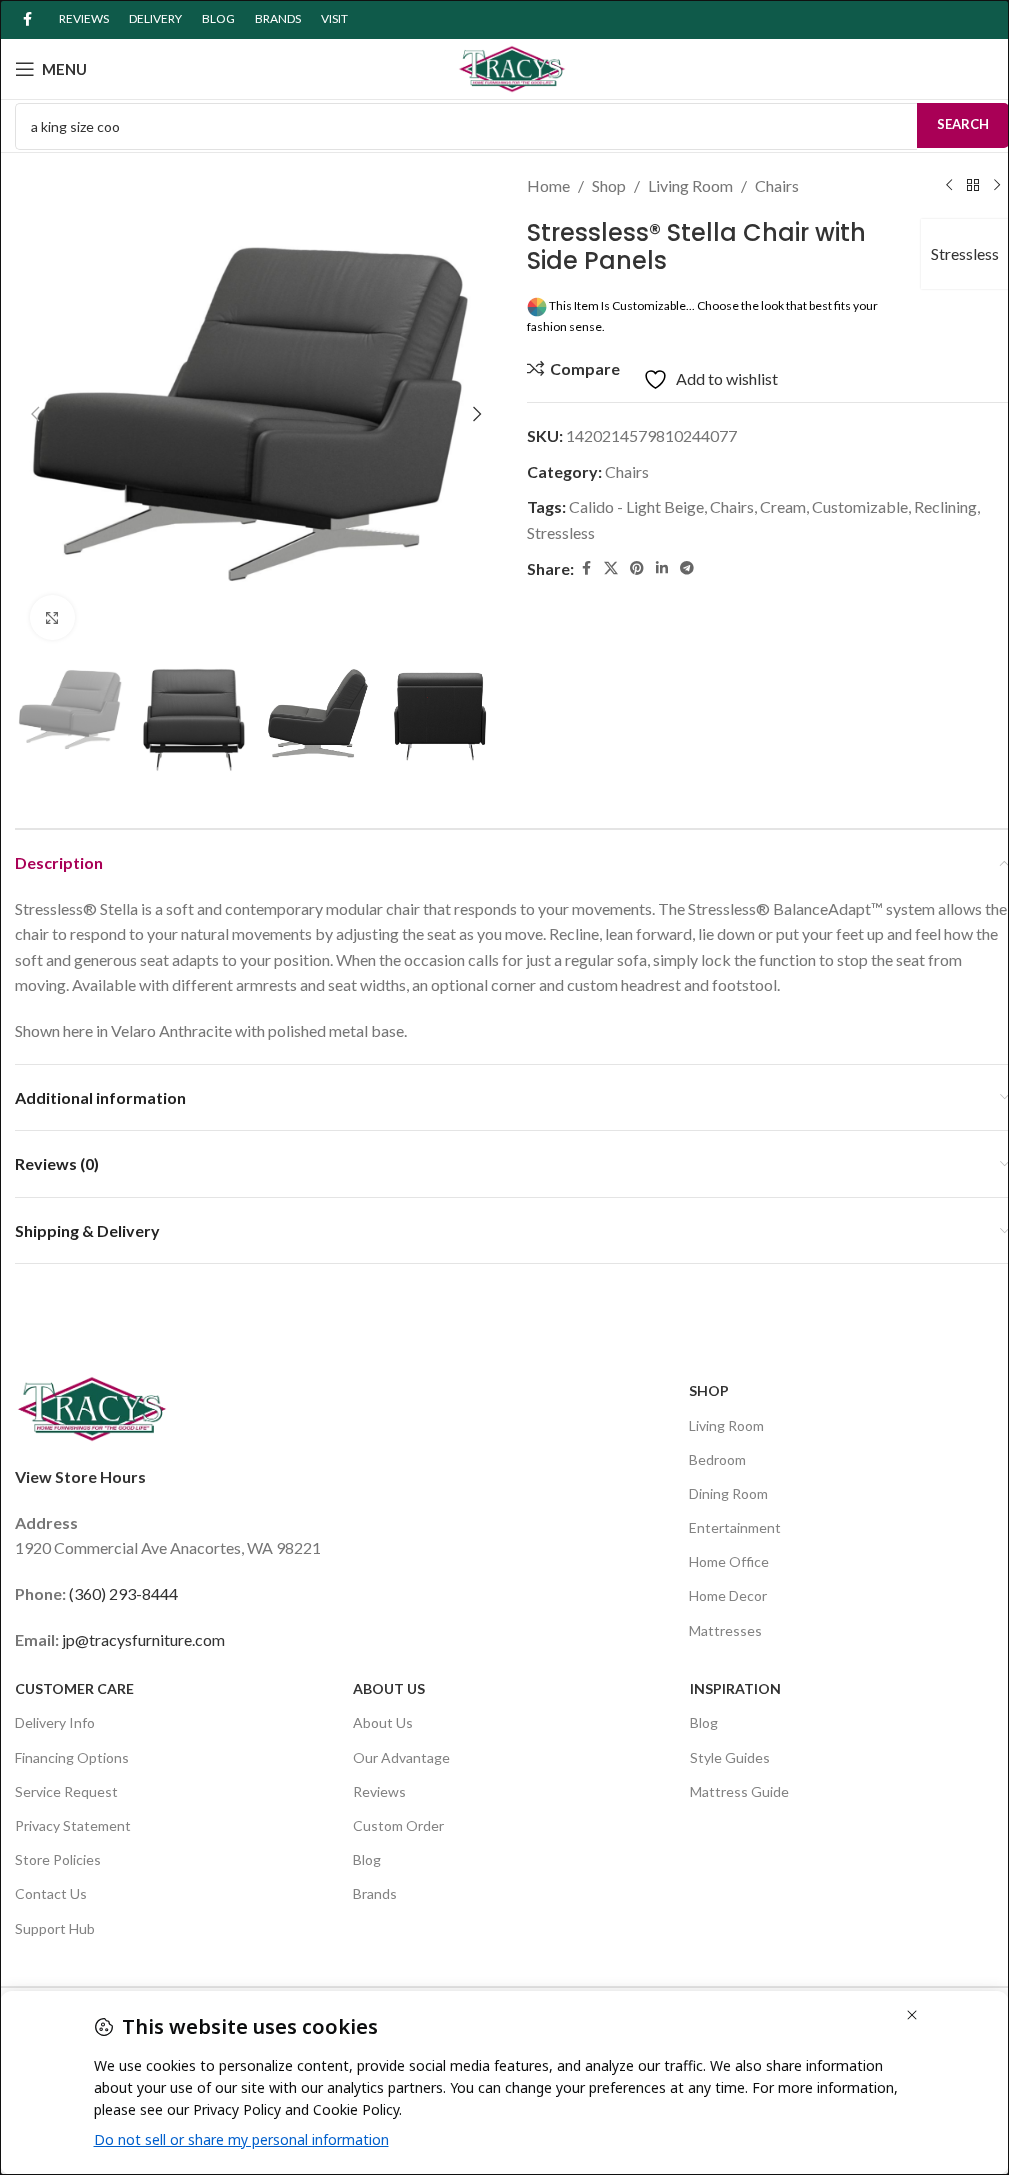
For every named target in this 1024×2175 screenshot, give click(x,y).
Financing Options (72, 1757)
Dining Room (728, 1493)
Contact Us (51, 1893)
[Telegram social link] (687, 568)
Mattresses (725, 1630)
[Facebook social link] (27, 19)
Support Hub (55, 1928)
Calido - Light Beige (636, 506)
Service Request (66, 1791)
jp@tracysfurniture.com (143, 1639)
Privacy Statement (73, 1825)
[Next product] (997, 186)
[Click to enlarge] (52, 617)
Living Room (690, 185)
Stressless (965, 253)
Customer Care (74, 1688)
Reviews (379, 1791)
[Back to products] (973, 186)
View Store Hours (80, 1476)
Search (963, 124)
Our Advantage (401, 1757)
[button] (35, 414)
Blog (367, 1859)
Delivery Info (55, 1722)
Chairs (777, 185)
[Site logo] (512, 66)
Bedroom (717, 1459)
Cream (783, 506)
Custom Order (398, 1825)
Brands (375, 1893)
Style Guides (730, 1757)
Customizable (860, 506)
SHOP (709, 1390)
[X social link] (611, 568)
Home (548, 185)
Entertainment (735, 1527)
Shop (609, 185)
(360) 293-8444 (123, 1593)
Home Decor (728, 1595)
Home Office (729, 1561)
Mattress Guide (739, 1791)
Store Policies (58, 1859)
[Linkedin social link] (662, 568)
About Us (389, 1688)
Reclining (945, 506)
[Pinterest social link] (637, 568)
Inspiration (735, 1688)
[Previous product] (949, 186)
